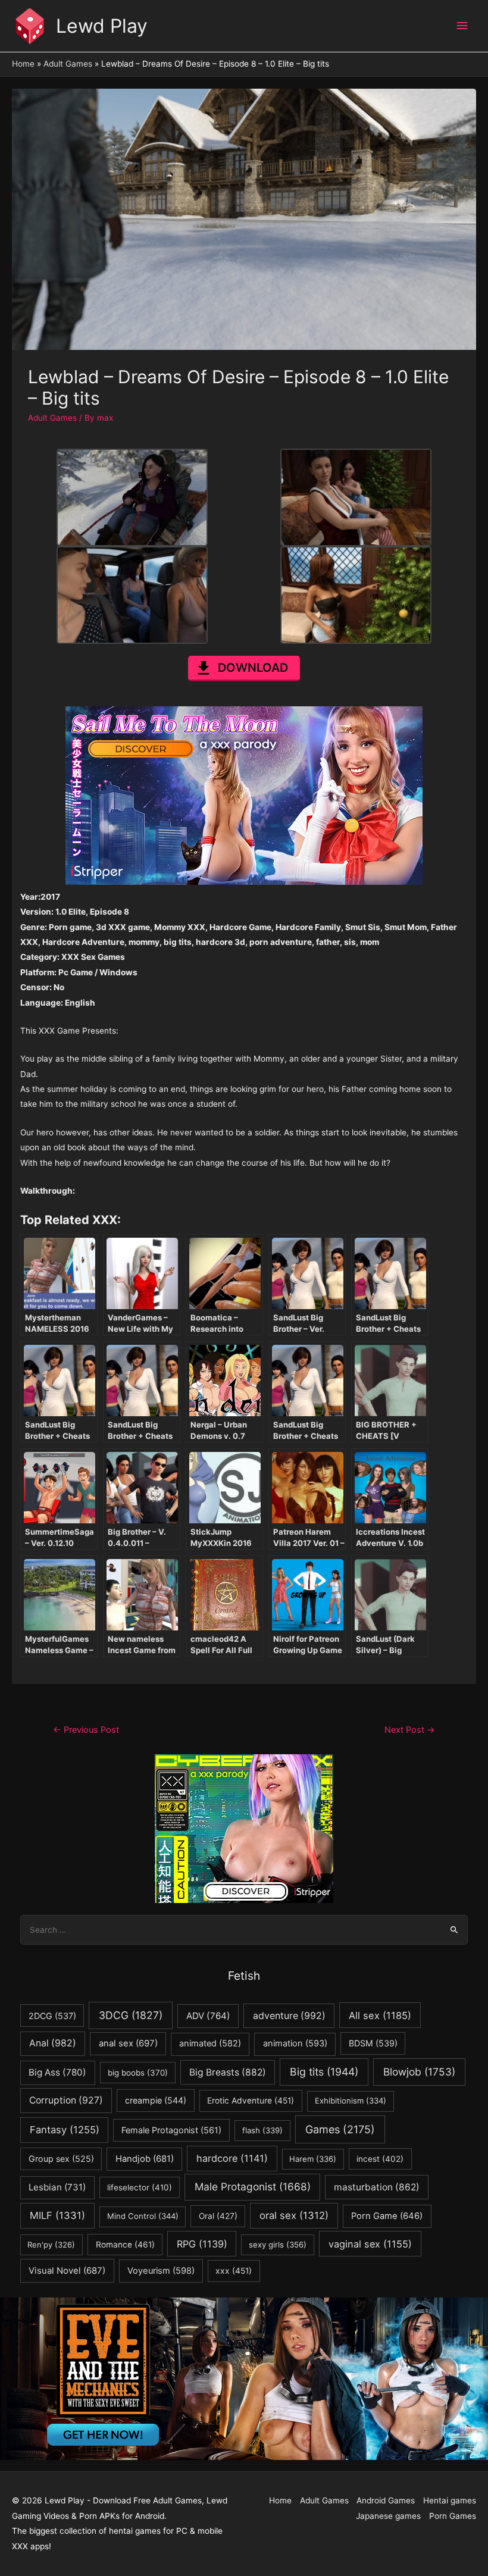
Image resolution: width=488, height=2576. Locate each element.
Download (253, 668)
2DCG (52, 2016)
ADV (208, 2016)
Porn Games (453, 2516)
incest (380, 2159)
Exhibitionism (351, 2101)
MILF (57, 2215)
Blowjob (419, 2072)
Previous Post (86, 1730)
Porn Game (387, 2216)
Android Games (386, 2500)
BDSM (373, 2043)
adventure (289, 2016)
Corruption (66, 2100)
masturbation (377, 2187)
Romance (125, 2245)
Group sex (61, 2159)
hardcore (232, 2158)
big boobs (138, 2073)
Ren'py (51, 2245)
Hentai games (450, 2500)
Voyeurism (161, 2271)
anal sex (128, 2043)
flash (262, 2130)
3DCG (131, 2015)
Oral (218, 2216)
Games (340, 2129)
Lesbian (57, 2187)
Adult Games (52, 418)
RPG (202, 2244)
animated (210, 2043)
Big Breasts (228, 2072)
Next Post (410, 1730)
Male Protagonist (253, 2187)
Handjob (145, 2159)
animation (295, 2043)
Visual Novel (67, 2270)
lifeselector (140, 2187)
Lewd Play (102, 26)
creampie (156, 2100)
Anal (53, 2043)
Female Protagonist (171, 2130)
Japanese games (388, 2516)
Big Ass (57, 2072)
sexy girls (278, 2245)
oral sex (294, 2215)
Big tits (324, 2072)
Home (280, 2500)
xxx (234, 2271)
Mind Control (143, 2216)
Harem (313, 2159)
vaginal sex (370, 2244)
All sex (380, 2015)
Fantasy (65, 2130)
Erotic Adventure (251, 2101)
